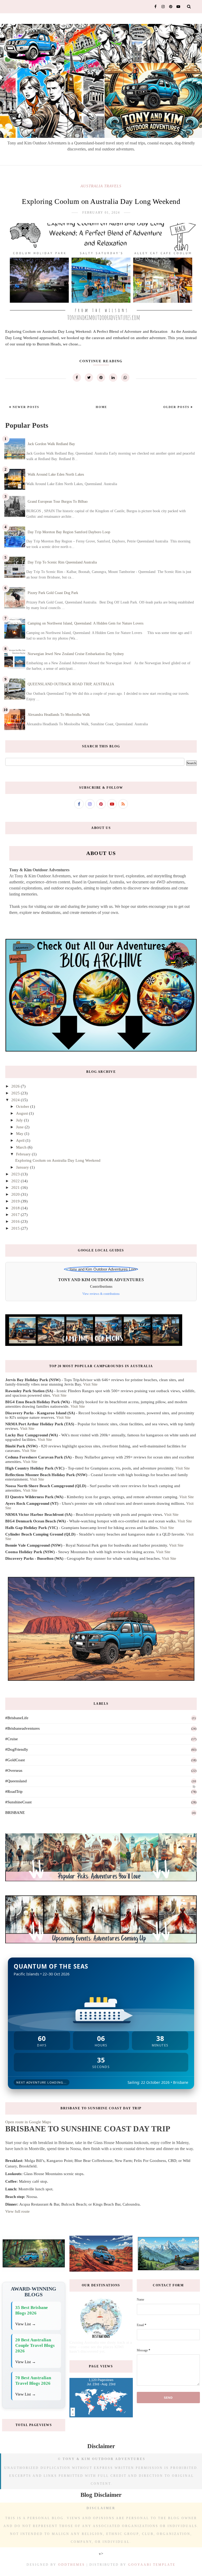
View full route (17, 2211)
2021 (16, 1188)
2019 (16, 1201)
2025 (16, 1093)
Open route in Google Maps (28, 2122)
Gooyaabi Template (152, 2565)
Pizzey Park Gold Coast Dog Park (53, 593)
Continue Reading (101, 361)
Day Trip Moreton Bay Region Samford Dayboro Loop (69, 532)
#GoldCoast (15, 1760)
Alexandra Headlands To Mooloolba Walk (59, 715)
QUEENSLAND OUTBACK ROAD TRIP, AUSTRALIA (71, 684)
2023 (16, 1174)
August (22, 1113)
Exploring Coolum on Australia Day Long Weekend (101, 201)
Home (101, 407)
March (22, 1147)
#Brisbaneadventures (22, 1728)
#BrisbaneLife (17, 1718)
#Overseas (14, 1770)
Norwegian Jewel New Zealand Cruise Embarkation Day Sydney (76, 654)
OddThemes (72, 2565)
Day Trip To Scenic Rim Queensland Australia (62, 562)
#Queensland (16, 1781)
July (20, 1120)
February (24, 1154)
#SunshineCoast (18, 1802)
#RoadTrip (14, 1792)
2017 (16, 1215)
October (23, 1106)
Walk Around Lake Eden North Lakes (56, 474)
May (20, 1134)
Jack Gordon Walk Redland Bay (51, 444)
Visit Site (90, 1384)
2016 (16, 1221)
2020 (16, 1194)
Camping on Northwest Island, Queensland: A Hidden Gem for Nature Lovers (85, 623)
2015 (16, 1228)
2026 (16, 1086)
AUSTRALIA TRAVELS (101, 186)
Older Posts (177, 407)
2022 (16, 1181)
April (21, 1140)
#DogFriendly (17, 1749)
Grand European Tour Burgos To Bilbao (58, 502)
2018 (16, 1208)
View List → (26, 2324)
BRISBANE (15, 1813)
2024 (16, 1100)
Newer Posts (25, 407)
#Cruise (12, 1739)
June (20, 1127)
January (23, 1167)
